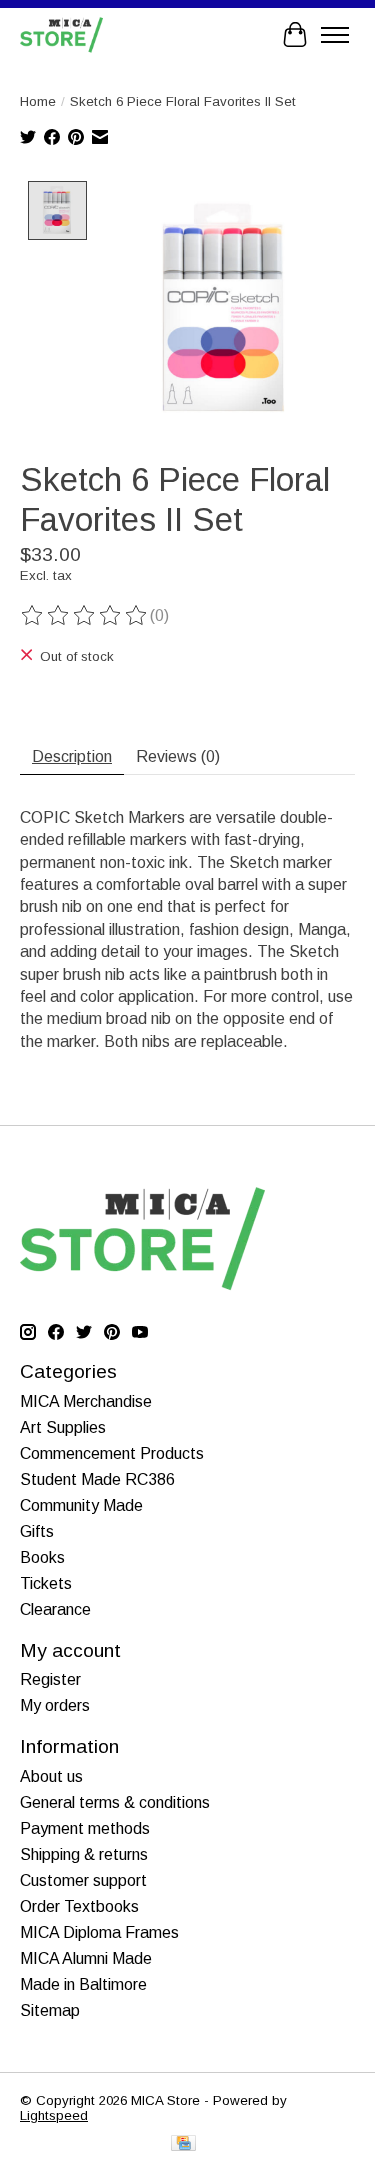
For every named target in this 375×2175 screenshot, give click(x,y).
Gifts (37, 1531)
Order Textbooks (79, 1906)
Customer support (83, 1880)
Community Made (81, 1505)
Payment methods (85, 1828)
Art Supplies (63, 1427)
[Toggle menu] (335, 35)
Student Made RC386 (97, 1479)
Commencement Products (112, 1453)
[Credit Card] (183, 2144)
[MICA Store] (61, 34)
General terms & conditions (115, 1802)
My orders (55, 1705)
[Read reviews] (85, 616)
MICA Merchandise (86, 1401)
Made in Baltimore (83, 1984)
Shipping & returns (84, 1854)
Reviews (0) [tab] (178, 756)
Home (38, 101)
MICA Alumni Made (86, 1958)
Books (42, 1557)
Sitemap (50, 2010)
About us (51, 1776)
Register (50, 1679)
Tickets (46, 1583)
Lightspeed (54, 2115)
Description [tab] (72, 756)
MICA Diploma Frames (99, 1932)
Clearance (55, 1609)
